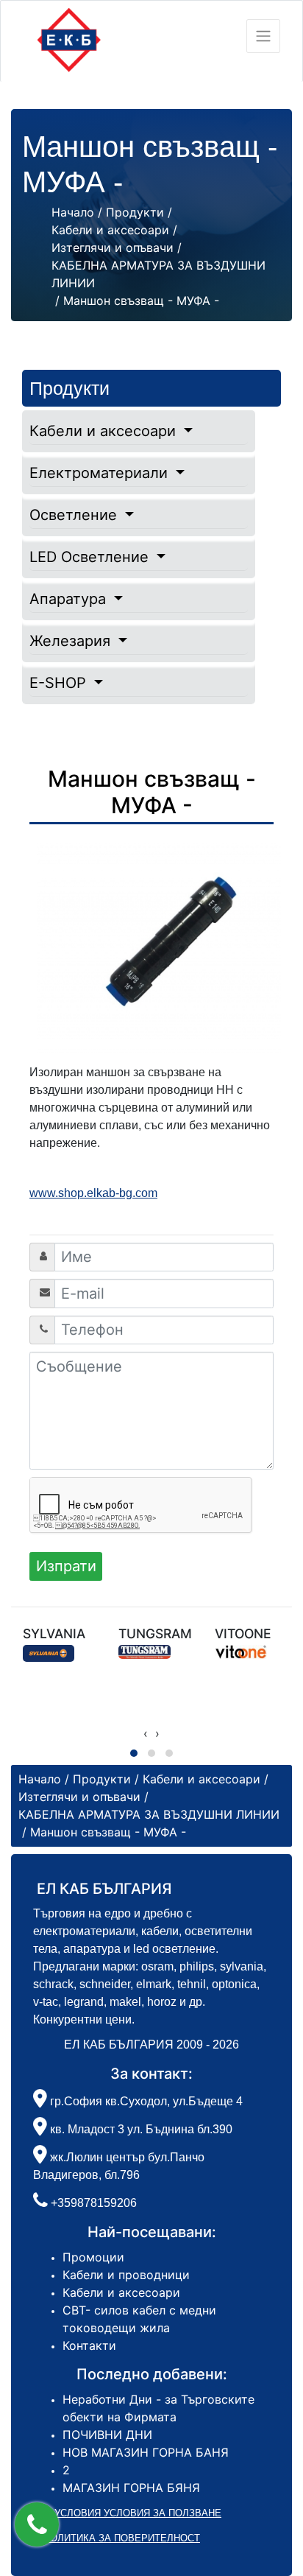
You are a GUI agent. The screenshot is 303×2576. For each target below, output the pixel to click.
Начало (73, 212)
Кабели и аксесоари (105, 431)
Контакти (89, 2345)
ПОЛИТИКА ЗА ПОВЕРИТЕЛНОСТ (122, 2538)
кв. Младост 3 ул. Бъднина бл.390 (140, 2129)
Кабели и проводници (126, 2275)
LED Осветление (91, 557)
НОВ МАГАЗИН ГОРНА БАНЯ (146, 2452)
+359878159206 (94, 2203)
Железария (72, 641)
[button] (37, 2524)
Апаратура (70, 599)
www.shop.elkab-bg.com (93, 1193)
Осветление (75, 515)
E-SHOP (60, 683)
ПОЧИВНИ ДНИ (107, 2435)
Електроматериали (101, 473)
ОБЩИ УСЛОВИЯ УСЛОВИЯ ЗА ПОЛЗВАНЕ (122, 2513)
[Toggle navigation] (263, 36)
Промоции (93, 2257)
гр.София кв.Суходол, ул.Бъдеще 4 (145, 2101)
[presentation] (146, 1733)
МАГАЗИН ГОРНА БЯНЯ (131, 2488)
